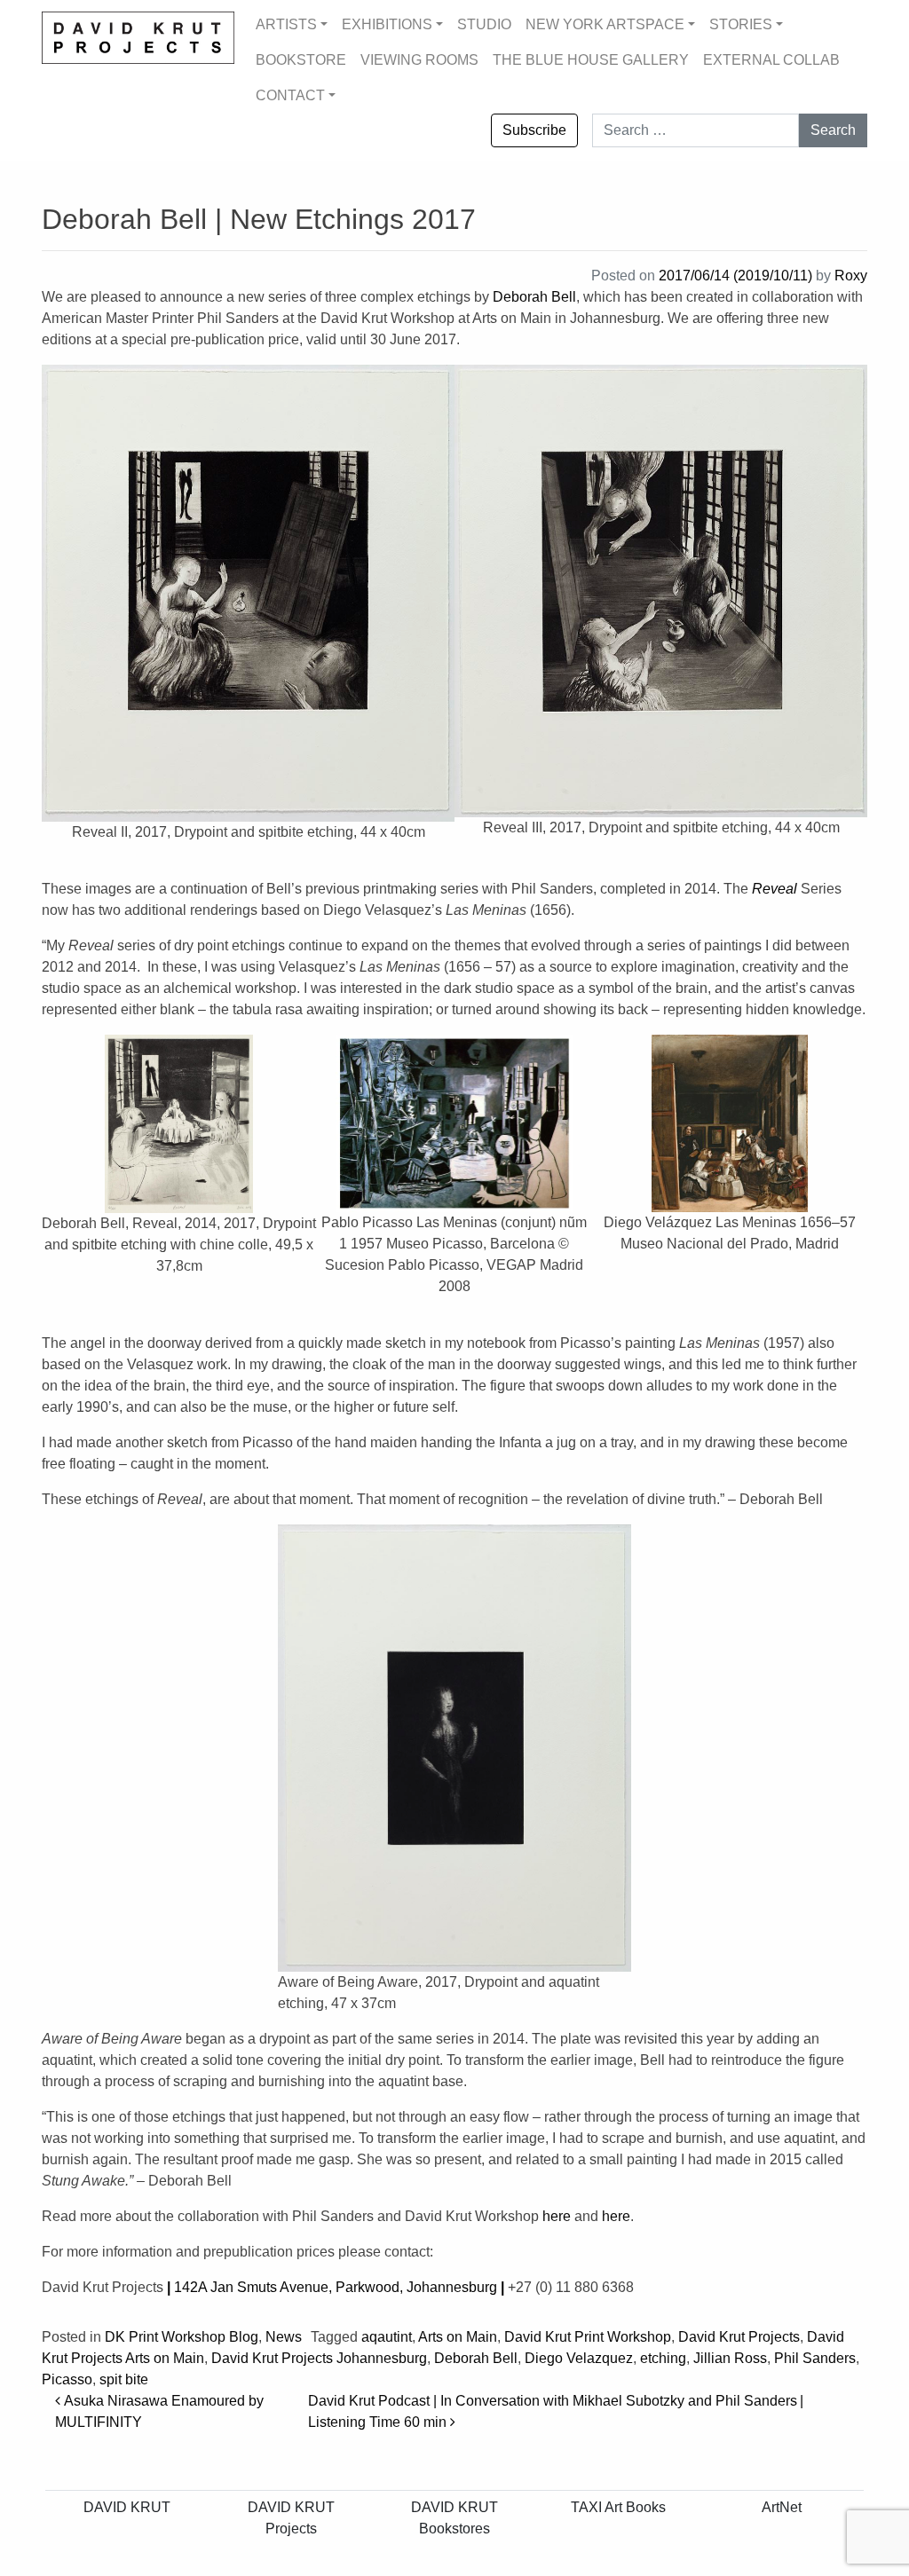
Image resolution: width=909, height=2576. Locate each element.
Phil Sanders (815, 2358)
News (284, 2337)
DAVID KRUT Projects (291, 2518)
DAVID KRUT (127, 2507)
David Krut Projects (739, 2337)
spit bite (124, 2379)
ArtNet (782, 2507)
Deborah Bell (534, 297)
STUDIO (484, 24)
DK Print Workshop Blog (182, 2337)
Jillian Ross (730, 2358)
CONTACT (290, 95)
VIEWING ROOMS (419, 60)
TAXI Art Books (618, 2507)
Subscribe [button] (534, 130)
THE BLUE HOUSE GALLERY (591, 60)
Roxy (851, 276)
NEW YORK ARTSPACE (605, 24)
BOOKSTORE (301, 60)
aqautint (387, 2337)
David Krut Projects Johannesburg (319, 2358)
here (557, 2216)
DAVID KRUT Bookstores (454, 2518)
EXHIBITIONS (387, 24)
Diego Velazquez (579, 2358)
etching (663, 2358)
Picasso (67, 2379)
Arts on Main (458, 2337)
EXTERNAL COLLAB (771, 60)
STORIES (741, 24)
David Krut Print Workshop (588, 2337)
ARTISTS (286, 24)
